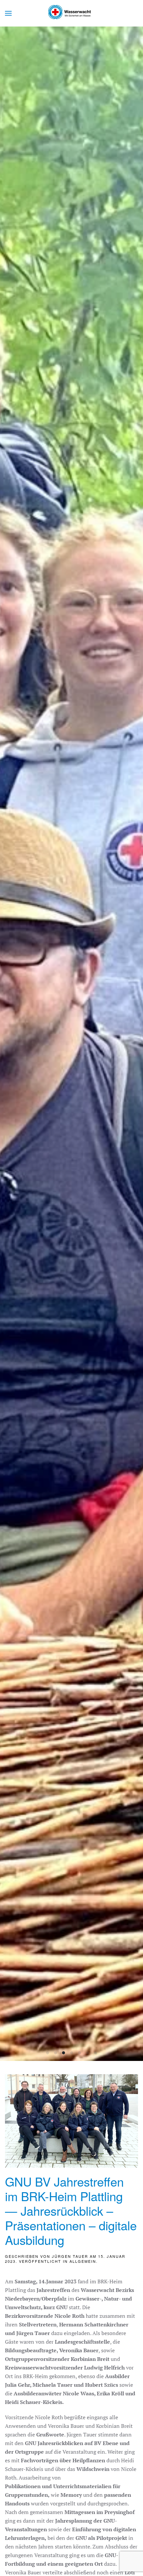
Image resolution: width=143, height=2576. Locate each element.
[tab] (48, 2053)
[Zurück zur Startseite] (71, 13)
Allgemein (83, 2261)
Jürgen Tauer (70, 2256)
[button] (8, 13)
